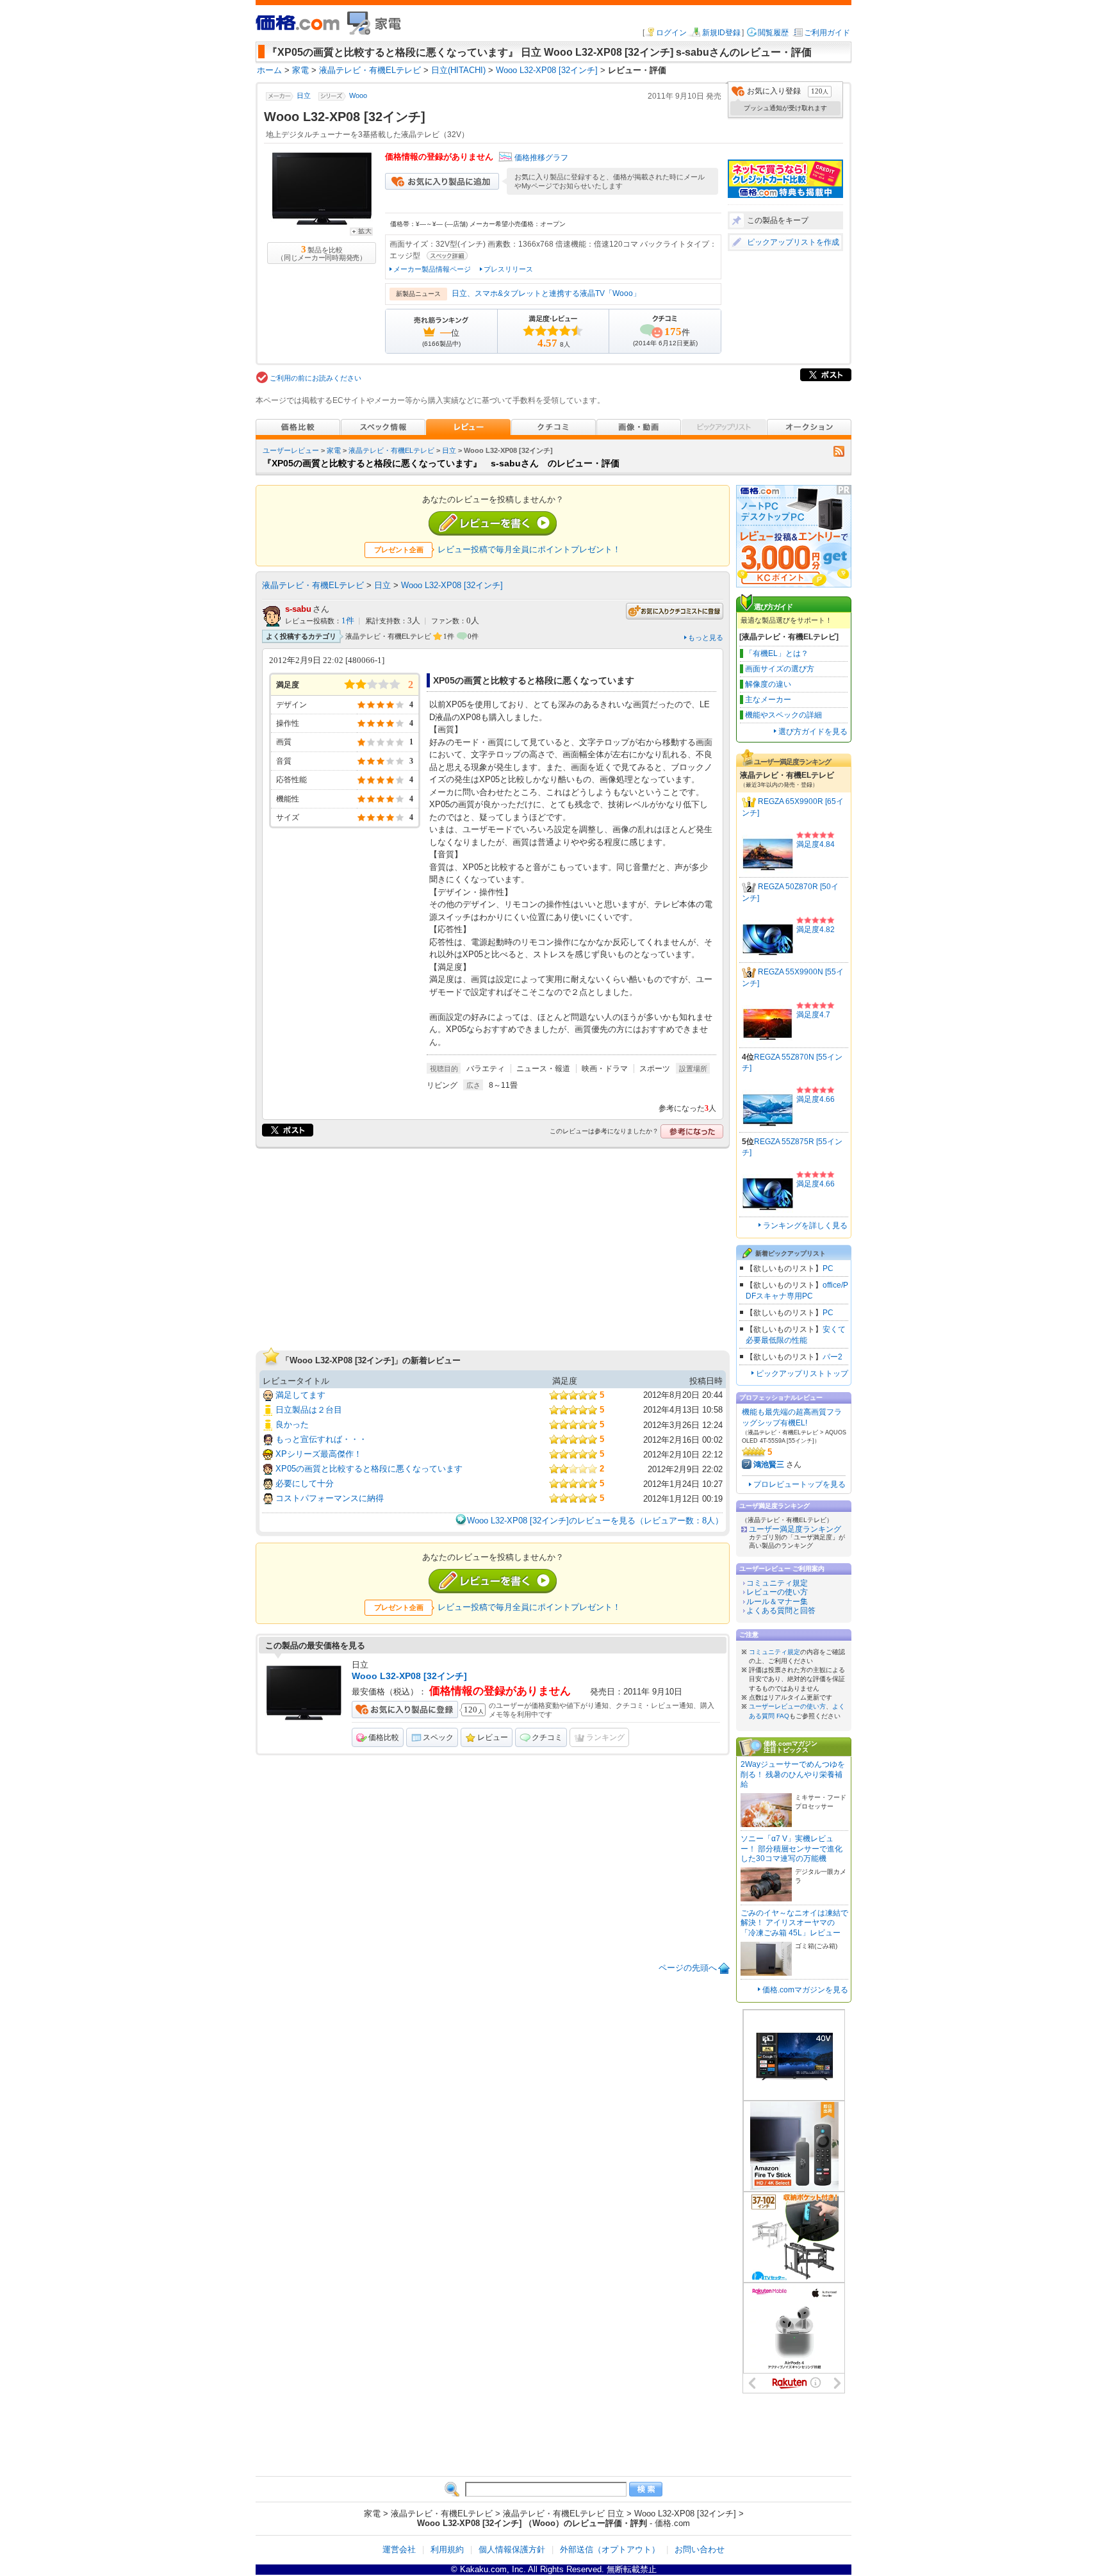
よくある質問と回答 (781, 1611)
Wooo (358, 96)
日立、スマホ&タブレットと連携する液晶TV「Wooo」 (546, 293)
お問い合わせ (700, 2549)
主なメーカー (768, 700)
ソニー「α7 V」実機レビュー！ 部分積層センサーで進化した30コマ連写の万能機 (791, 1849)
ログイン (671, 33)
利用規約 (447, 2549)
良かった (292, 1424)
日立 (304, 96)
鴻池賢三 (769, 1464)
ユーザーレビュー (291, 450)
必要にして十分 (305, 1483)
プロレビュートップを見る (799, 1484)
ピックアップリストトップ (802, 1374)
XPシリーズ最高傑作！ (319, 1454)
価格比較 (384, 1737)
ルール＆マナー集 (777, 1602)
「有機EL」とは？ (777, 653)
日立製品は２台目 (309, 1410)
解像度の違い (768, 684)
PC (828, 1268)
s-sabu (298, 609)
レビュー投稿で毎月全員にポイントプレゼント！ (529, 549)
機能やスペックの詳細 (783, 715)
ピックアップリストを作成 (793, 242)
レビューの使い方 (777, 1592)
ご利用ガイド (827, 33)
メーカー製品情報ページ (432, 269)
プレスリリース (508, 269)
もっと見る (706, 637)
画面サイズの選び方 (780, 669)
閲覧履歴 (773, 33)
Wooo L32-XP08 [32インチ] (452, 585)
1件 (348, 621)
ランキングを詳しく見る (805, 1226)
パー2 (832, 1357)
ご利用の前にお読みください (316, 378)
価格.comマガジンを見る (805, 1990)
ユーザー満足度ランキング (795, 1529)
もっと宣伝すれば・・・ (321, 1439)
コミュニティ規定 (777, 1583)
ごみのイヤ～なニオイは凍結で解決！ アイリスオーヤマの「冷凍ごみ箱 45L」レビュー (794, 1923)
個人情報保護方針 (512, 2549)
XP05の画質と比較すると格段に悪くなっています (369, 1469)
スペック (438, 1737)
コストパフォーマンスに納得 (330, 1498)
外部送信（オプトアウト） (610, 2549)
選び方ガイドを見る (813, 732)
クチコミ (547, 1737)
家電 (334, 450)
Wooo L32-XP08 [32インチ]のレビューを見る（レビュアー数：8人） (595, 1521)
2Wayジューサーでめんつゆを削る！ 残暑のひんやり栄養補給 (793, 1774)
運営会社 (399, 2549)
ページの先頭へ (688, 1968)
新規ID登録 (721, 33)
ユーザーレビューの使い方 (787, 1706)
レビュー (493, 1737)
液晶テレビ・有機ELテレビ (391, 450)
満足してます (300, 1395)
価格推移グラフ (541, 158)
